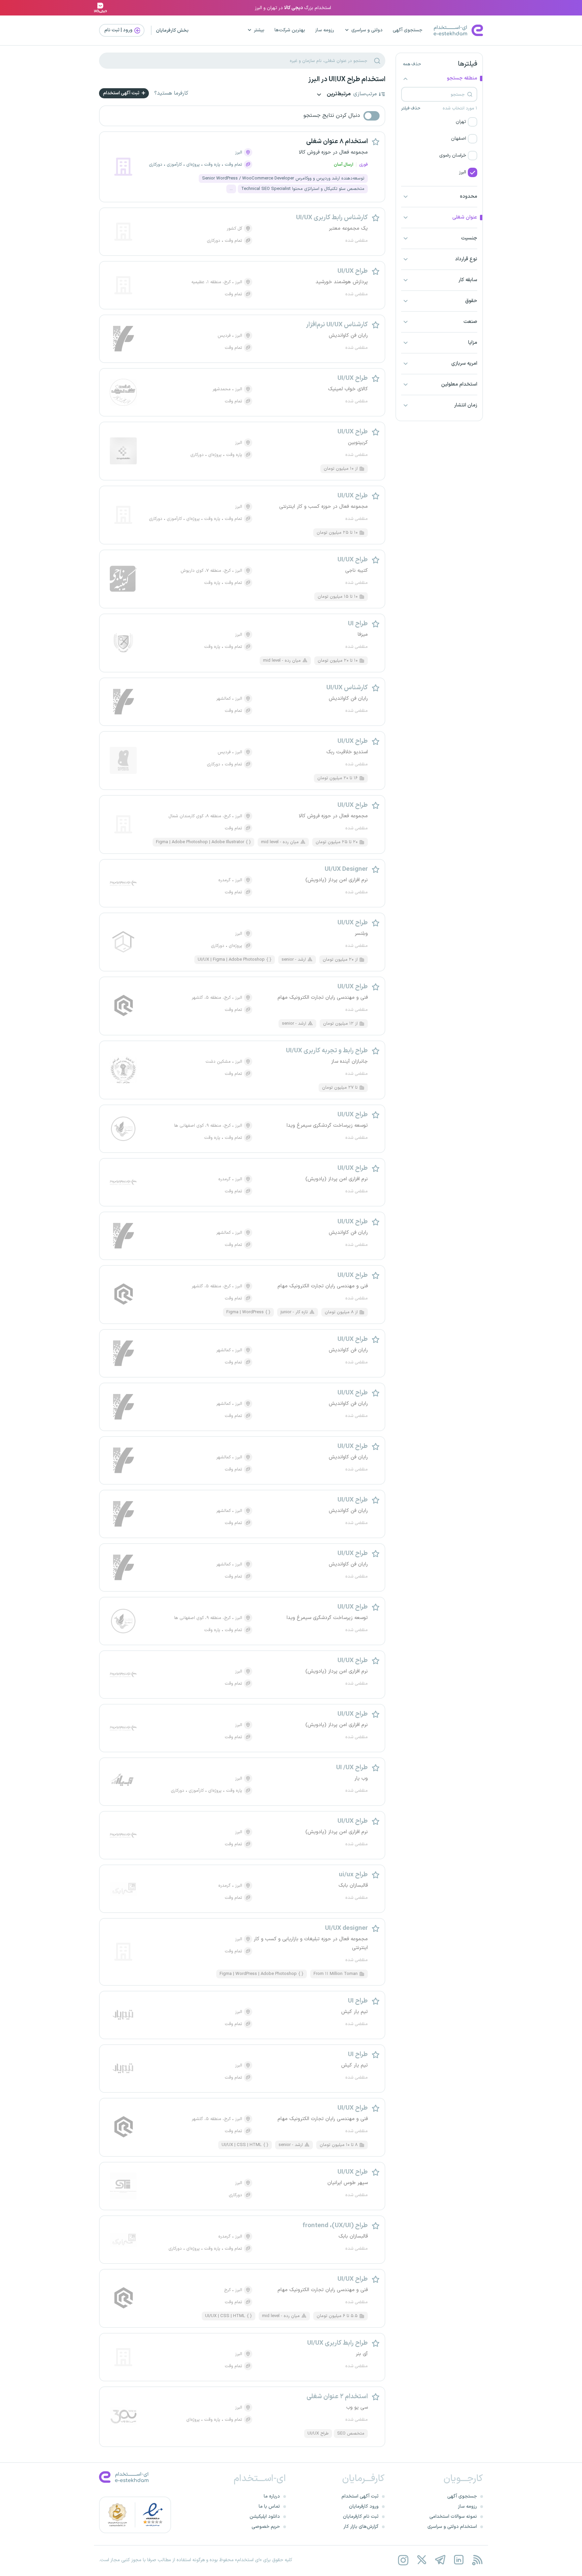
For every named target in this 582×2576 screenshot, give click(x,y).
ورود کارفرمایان (364, 2506)
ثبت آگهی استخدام (122, 93)
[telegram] (440, 2560)
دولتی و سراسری (367, 30)
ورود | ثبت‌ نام (119, 30)
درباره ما (272, 2496)
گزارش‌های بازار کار (361, 2527)
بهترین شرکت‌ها (290, 30)
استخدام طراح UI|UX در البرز (347, 79)
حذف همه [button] (412, 64)
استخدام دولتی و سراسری (452, 2527)
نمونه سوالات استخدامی (453, 2517)
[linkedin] (459, 2560)
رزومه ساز (325, 30)
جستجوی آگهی (408, 30)
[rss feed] (477, 2560)
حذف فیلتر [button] (411, 108)
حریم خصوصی (266, 2527)
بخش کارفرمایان (172, 30)
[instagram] (403, 2560)
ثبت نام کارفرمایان (361, 2517)
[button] (439, 122)
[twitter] (422, 2560)
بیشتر (259, 30)
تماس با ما (269, 2506)
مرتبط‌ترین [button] (338, 94)
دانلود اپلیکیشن (265, 2517)
